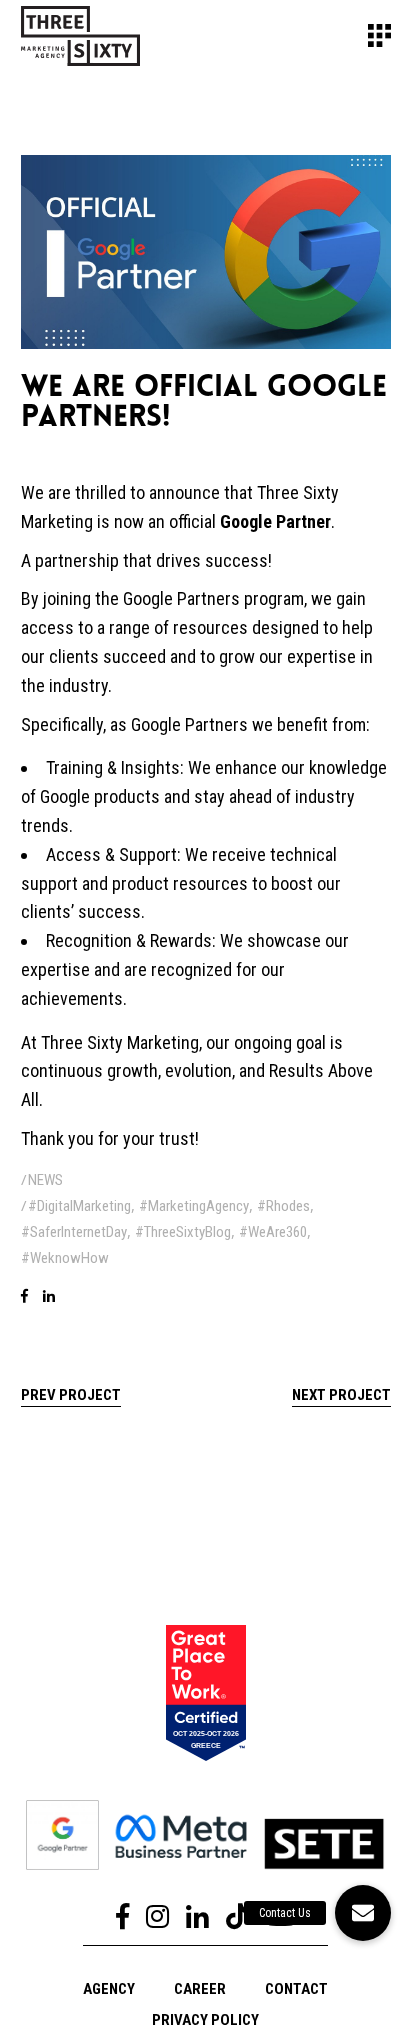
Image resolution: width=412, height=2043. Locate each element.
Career (200, 1989)
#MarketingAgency (194, 1206)
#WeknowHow (65, 1258)
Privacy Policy (205, 2020)
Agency (109, 1989)
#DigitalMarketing (79, 1206)
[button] (363, 1913)
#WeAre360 (273, 1232)
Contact (296, 1989)
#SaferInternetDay (74, 1232)
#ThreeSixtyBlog (183, 1232)
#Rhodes (283, 1206)
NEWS (45, 1180)
